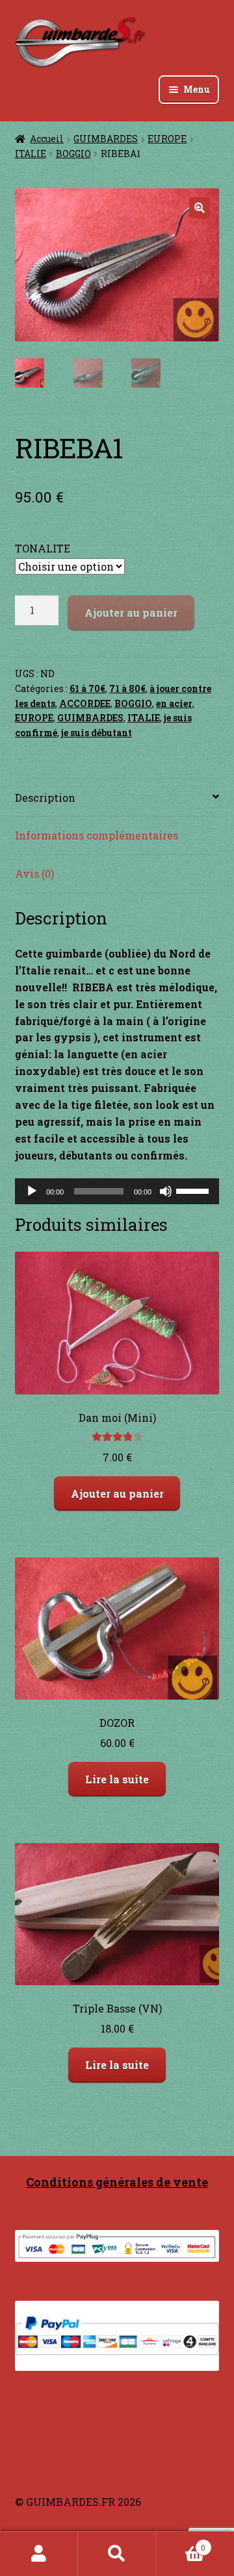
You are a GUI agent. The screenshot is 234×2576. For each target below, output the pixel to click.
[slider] (194, 1190)
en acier (174, 703)
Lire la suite (117, 1779)
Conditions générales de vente (117, 2182)
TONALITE (43, 548)
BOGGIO (73, 154)
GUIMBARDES (106, 139)
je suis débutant (97, 733)
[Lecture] (32, 1191)
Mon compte (39, 2554)
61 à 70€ (87, 688)
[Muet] (166, 1191)
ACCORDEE (85, 703)
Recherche (117, 2554)
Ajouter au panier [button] (117, 1493)
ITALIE (31, 154)
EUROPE (167, 139)
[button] (200, 208)
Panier (181, 2543)
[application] (117, 1191)
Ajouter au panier (131, 613)
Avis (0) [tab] (34, 873)
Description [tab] (45, 798)
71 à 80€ (127, 688)
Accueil (47, 139)
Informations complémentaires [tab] (97, 835)
